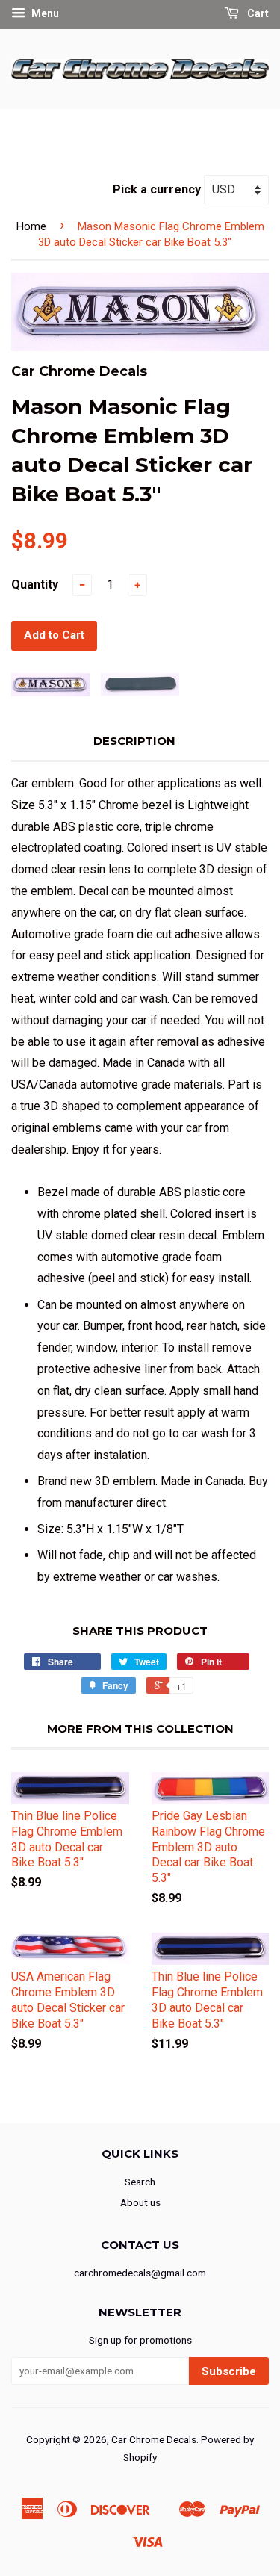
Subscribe (229, 2371)
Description (134, 741)
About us (140, 2202)
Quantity (35, 585)
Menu (44, 13)
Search (140, 2182)
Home (31, 226)
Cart (257, 13)
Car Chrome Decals (154, 2439)
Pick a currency (158, 189)
